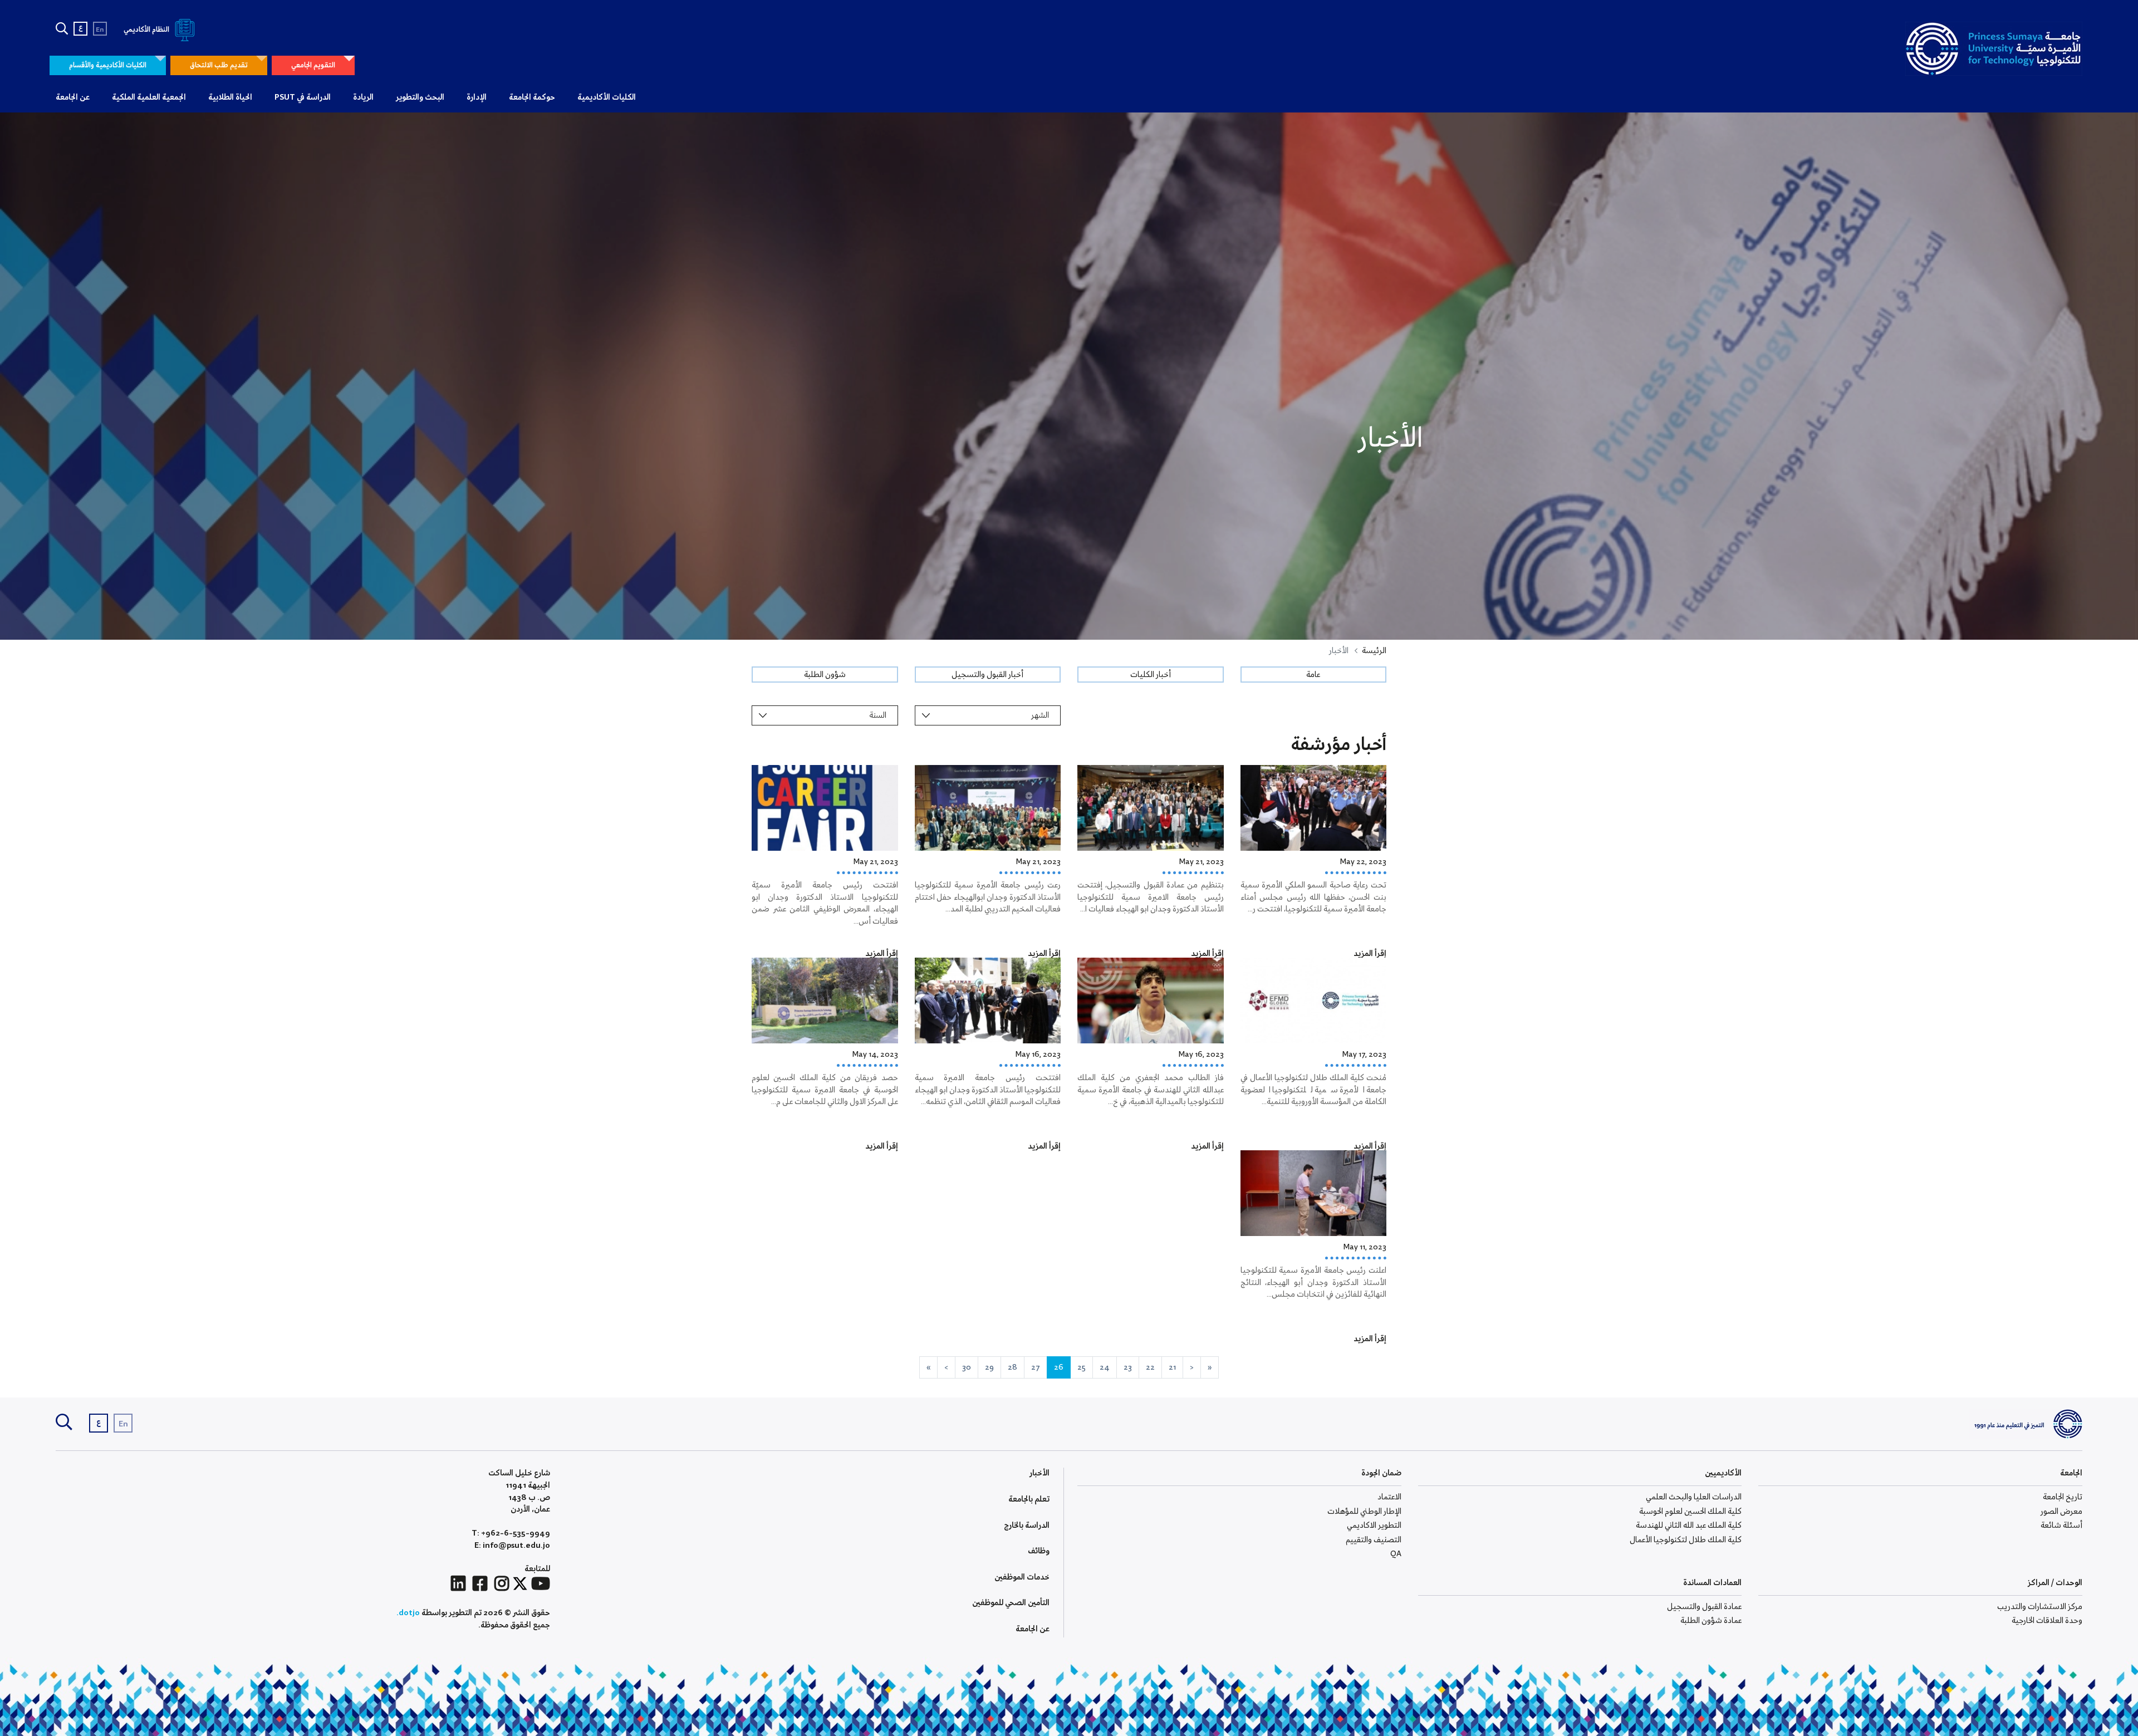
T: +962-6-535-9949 (511, 1534)
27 (1036, 1367)
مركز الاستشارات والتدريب (2040, 1607)
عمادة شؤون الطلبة (1711, 1621)
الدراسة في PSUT (303, 97)
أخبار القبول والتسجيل (987, 675)
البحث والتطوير (420, 97)
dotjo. (408, 1613)
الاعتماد (1389, 1497)
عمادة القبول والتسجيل (1704, 1607)
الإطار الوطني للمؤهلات (1364, 1512)
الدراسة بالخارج (1027, 1526)
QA (1396, 1554)
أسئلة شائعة (2061, 1526)
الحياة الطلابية (230, 97)
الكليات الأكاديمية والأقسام (108, 65)
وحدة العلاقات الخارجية (2047, 1621)
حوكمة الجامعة (532, 97)
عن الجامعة (73, 97)
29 (989, 1367)
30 (967, 1367)
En (100, 30)
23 (1128, 1367)
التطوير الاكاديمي (1374, 1526)
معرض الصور (2061, 1512)
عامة (1313, 675)
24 (1105, 1367)
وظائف (1039, 1551)
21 (1172, 1367)
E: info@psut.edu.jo (512, 1546)
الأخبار (1039, 1473)
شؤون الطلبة (825, 675)
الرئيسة (1374, 651)
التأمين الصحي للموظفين (1011, 1603)
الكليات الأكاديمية (607, 97)
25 (1082, 1367)
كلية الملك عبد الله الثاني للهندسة (1689, 1526)
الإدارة (477, 97)
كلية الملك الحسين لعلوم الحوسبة (1690, 1512)
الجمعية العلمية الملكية (149, 97)
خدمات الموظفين (1022, 1577)
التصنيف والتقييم (1374, 1540)
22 (1150, 1367)
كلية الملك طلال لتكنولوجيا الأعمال (1686, 1540)
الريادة (363, 97)
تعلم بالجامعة (1029, 1499)
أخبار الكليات (1151, 675)
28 (1012, 1367)
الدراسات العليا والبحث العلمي (1694, 1497)
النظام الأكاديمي (147, 30)
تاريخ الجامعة (2063, 1497)
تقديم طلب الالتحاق (219, 65)
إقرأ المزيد (1370, 954)
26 (1059, 1367)
